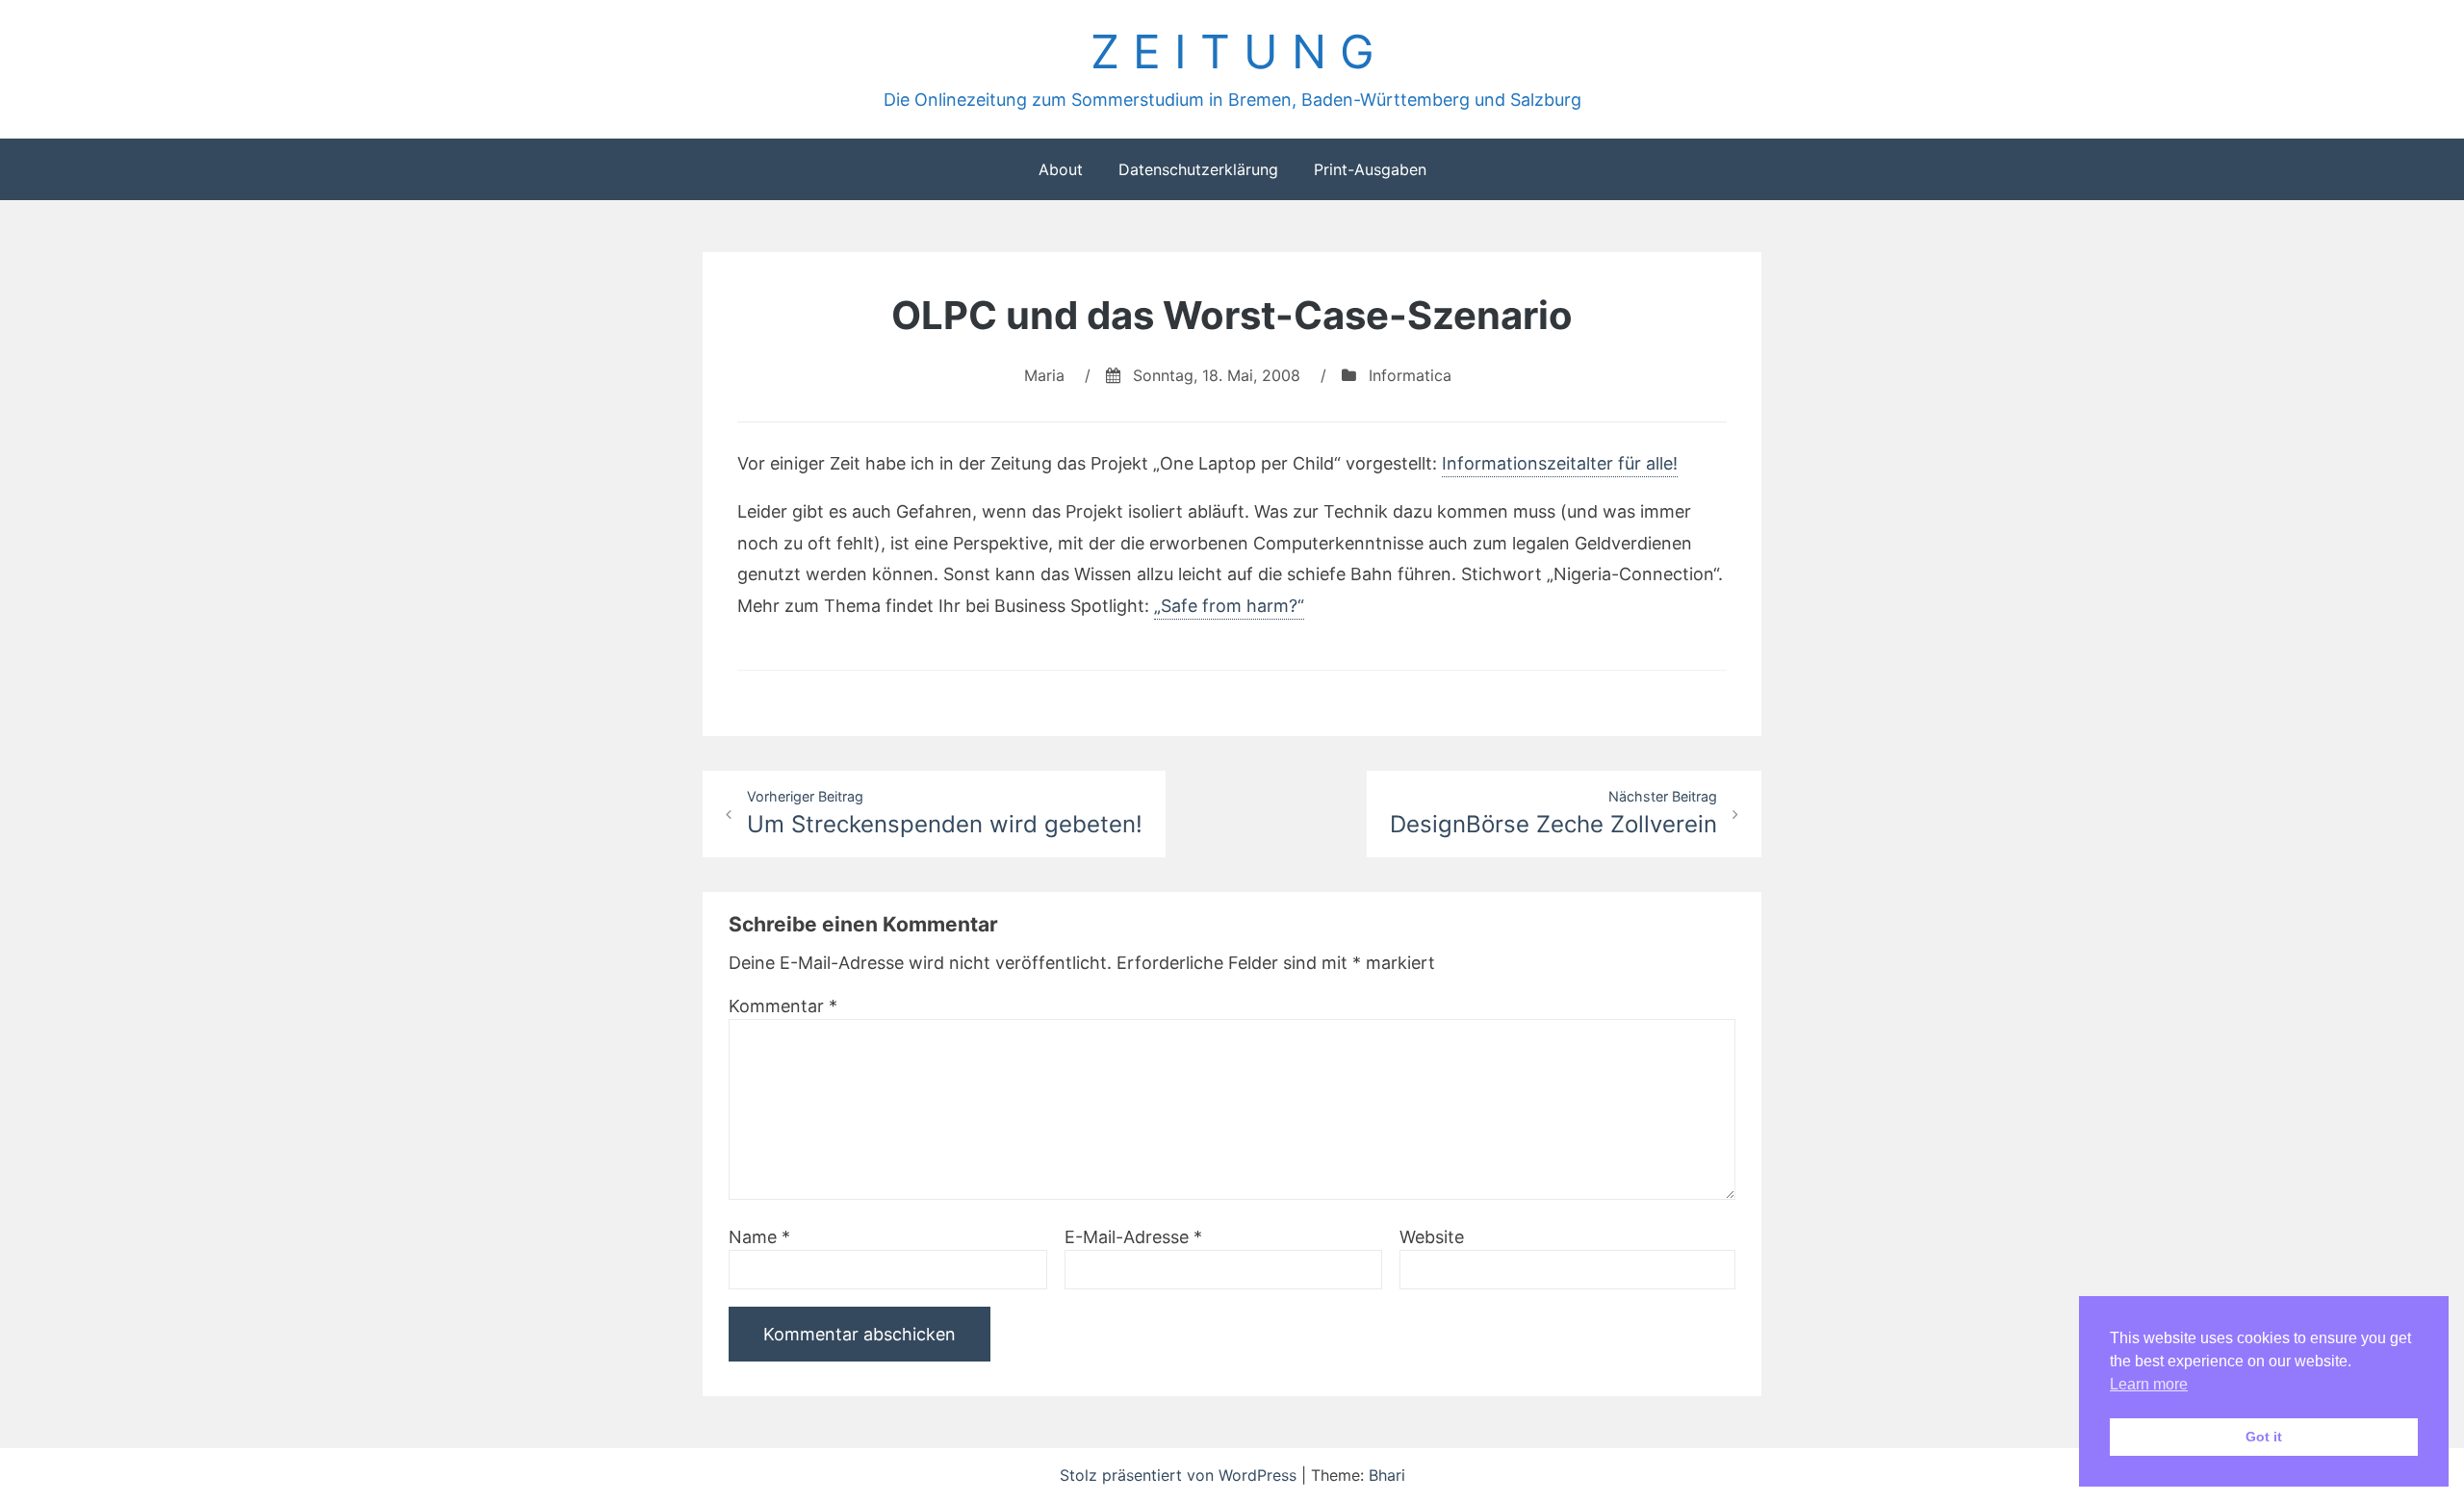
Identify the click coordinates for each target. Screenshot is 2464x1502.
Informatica (1410, 375)
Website (1432, 1237)
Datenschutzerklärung (1198, 169)
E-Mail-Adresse (1133, 1237)
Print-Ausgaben (1370, 169)
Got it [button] (2264, 1437)
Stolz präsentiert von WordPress (1181, 1475)
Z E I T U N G (1232, 51)
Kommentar (783, 1006)
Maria (1044, 375)
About (1061, 169)
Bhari (1387, 1475)
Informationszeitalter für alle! (1560, 463)
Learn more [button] (2149, 1384)
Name (759, 1237)
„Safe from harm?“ (1229, 606)
